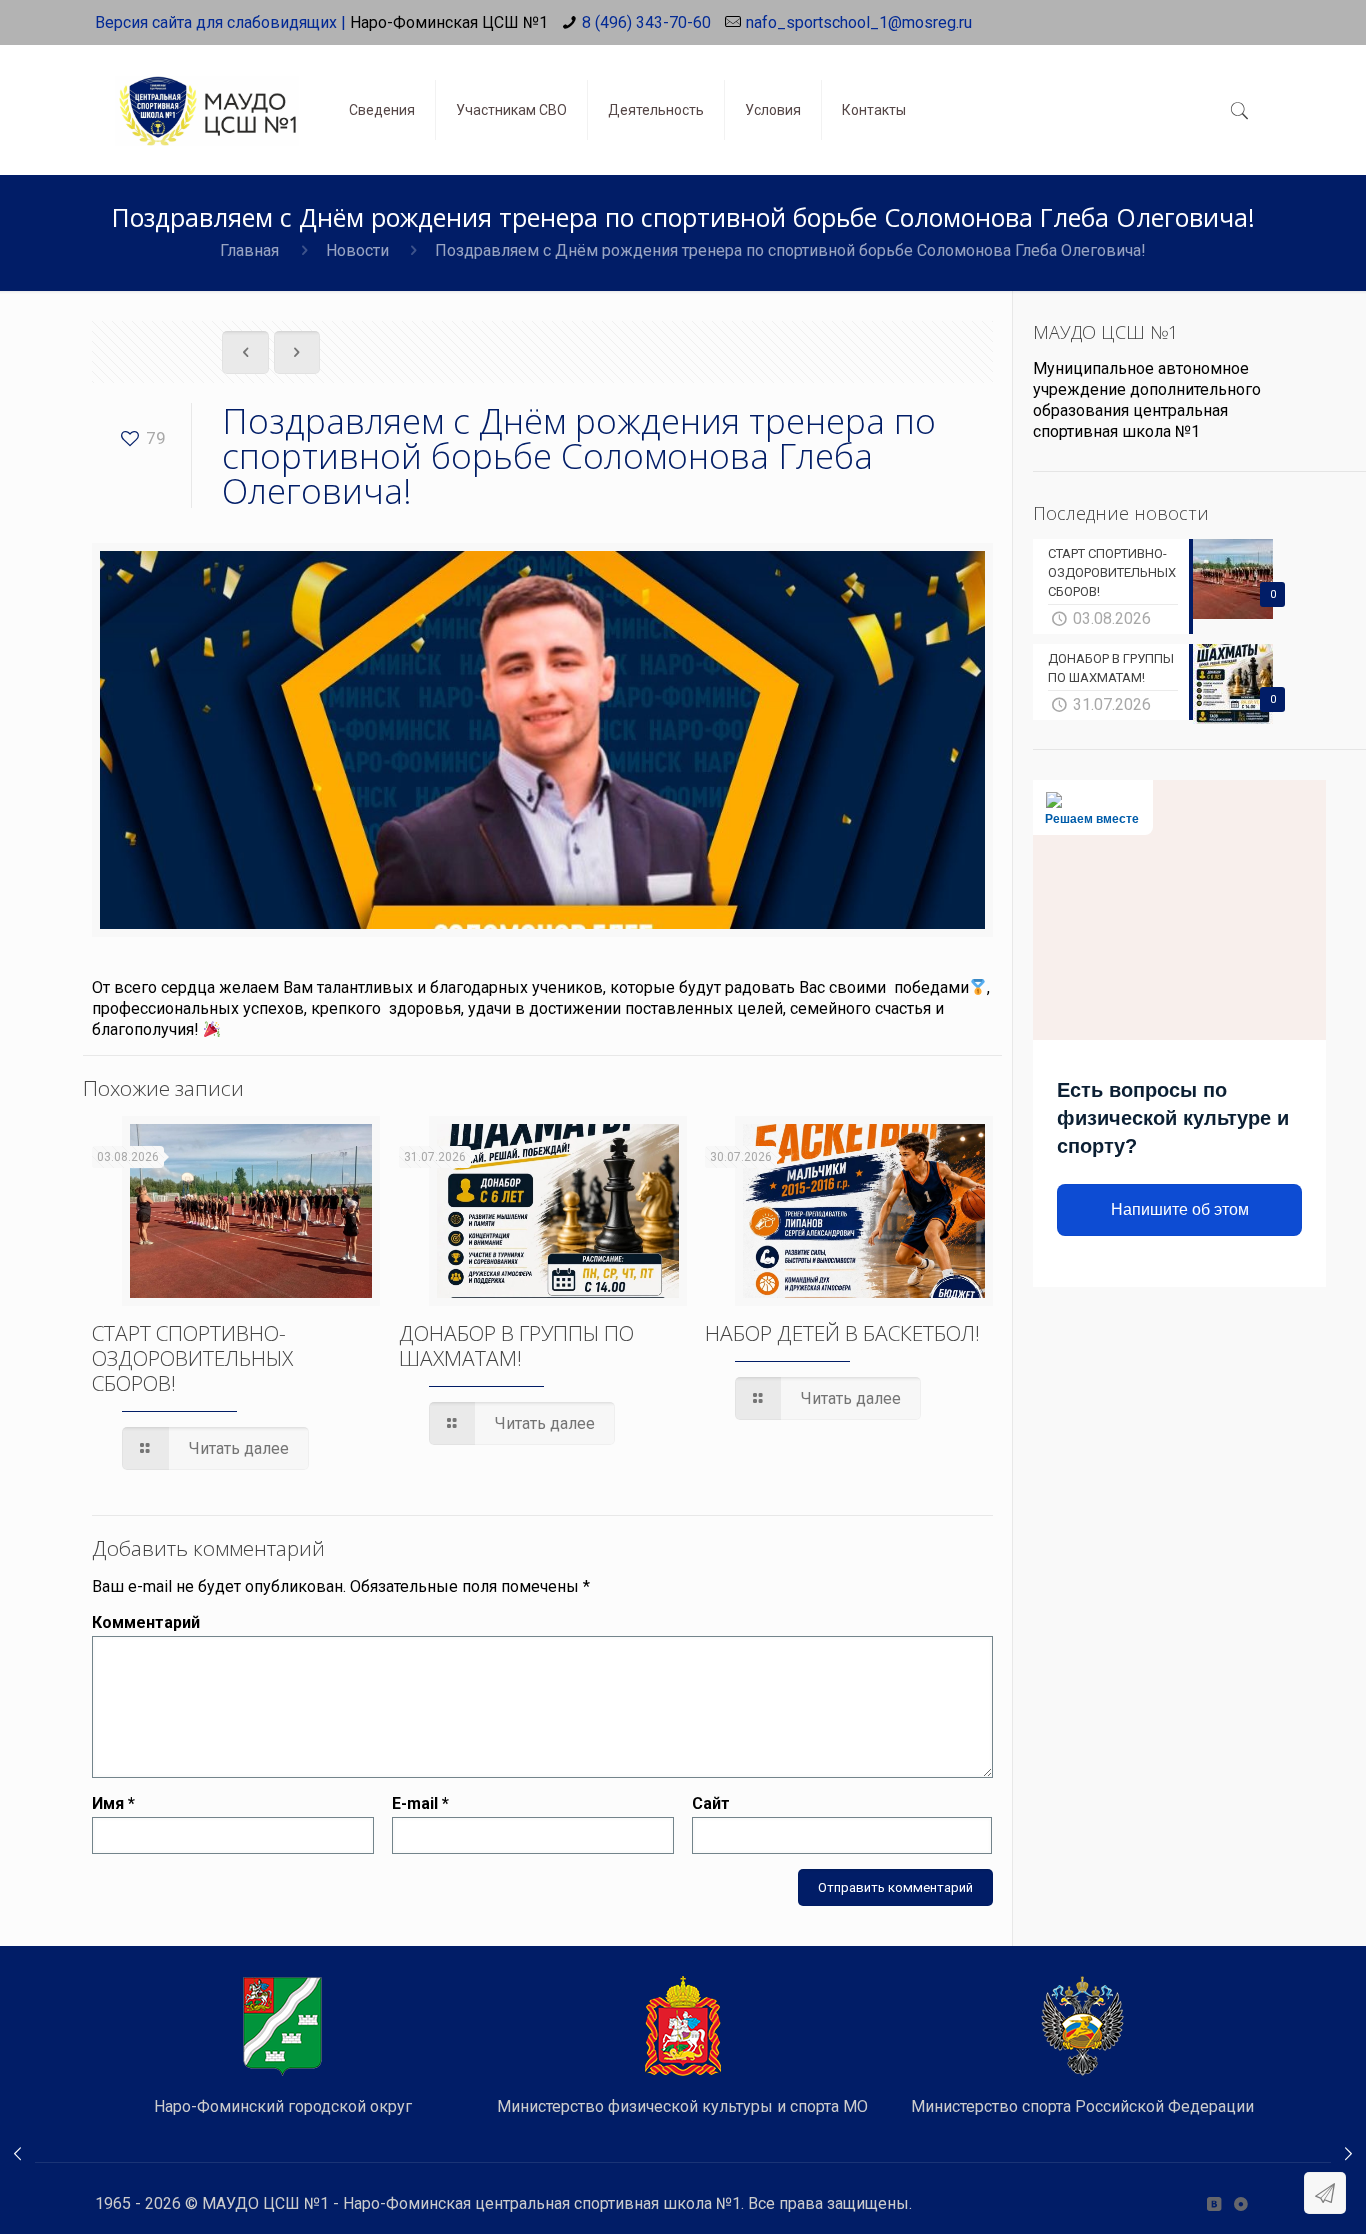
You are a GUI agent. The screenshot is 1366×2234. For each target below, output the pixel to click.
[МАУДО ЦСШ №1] (207, 95)
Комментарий (146, 1622)
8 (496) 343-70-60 (646, 22)
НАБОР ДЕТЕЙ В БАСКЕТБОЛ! (842, 1333)
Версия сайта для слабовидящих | (220, 22)
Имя (113, 1803)
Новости (357, 250)
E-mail (420, 1803)
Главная (249, 250)
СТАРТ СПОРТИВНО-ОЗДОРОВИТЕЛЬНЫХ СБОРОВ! (192, 1358)
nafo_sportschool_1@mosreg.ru (859, 22)
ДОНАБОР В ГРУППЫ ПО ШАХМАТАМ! (516, 1345)
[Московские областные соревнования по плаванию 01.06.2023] (1348, 2154)
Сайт (711, 1803)
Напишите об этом (1180, 1209)
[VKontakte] (1213, 2204)
